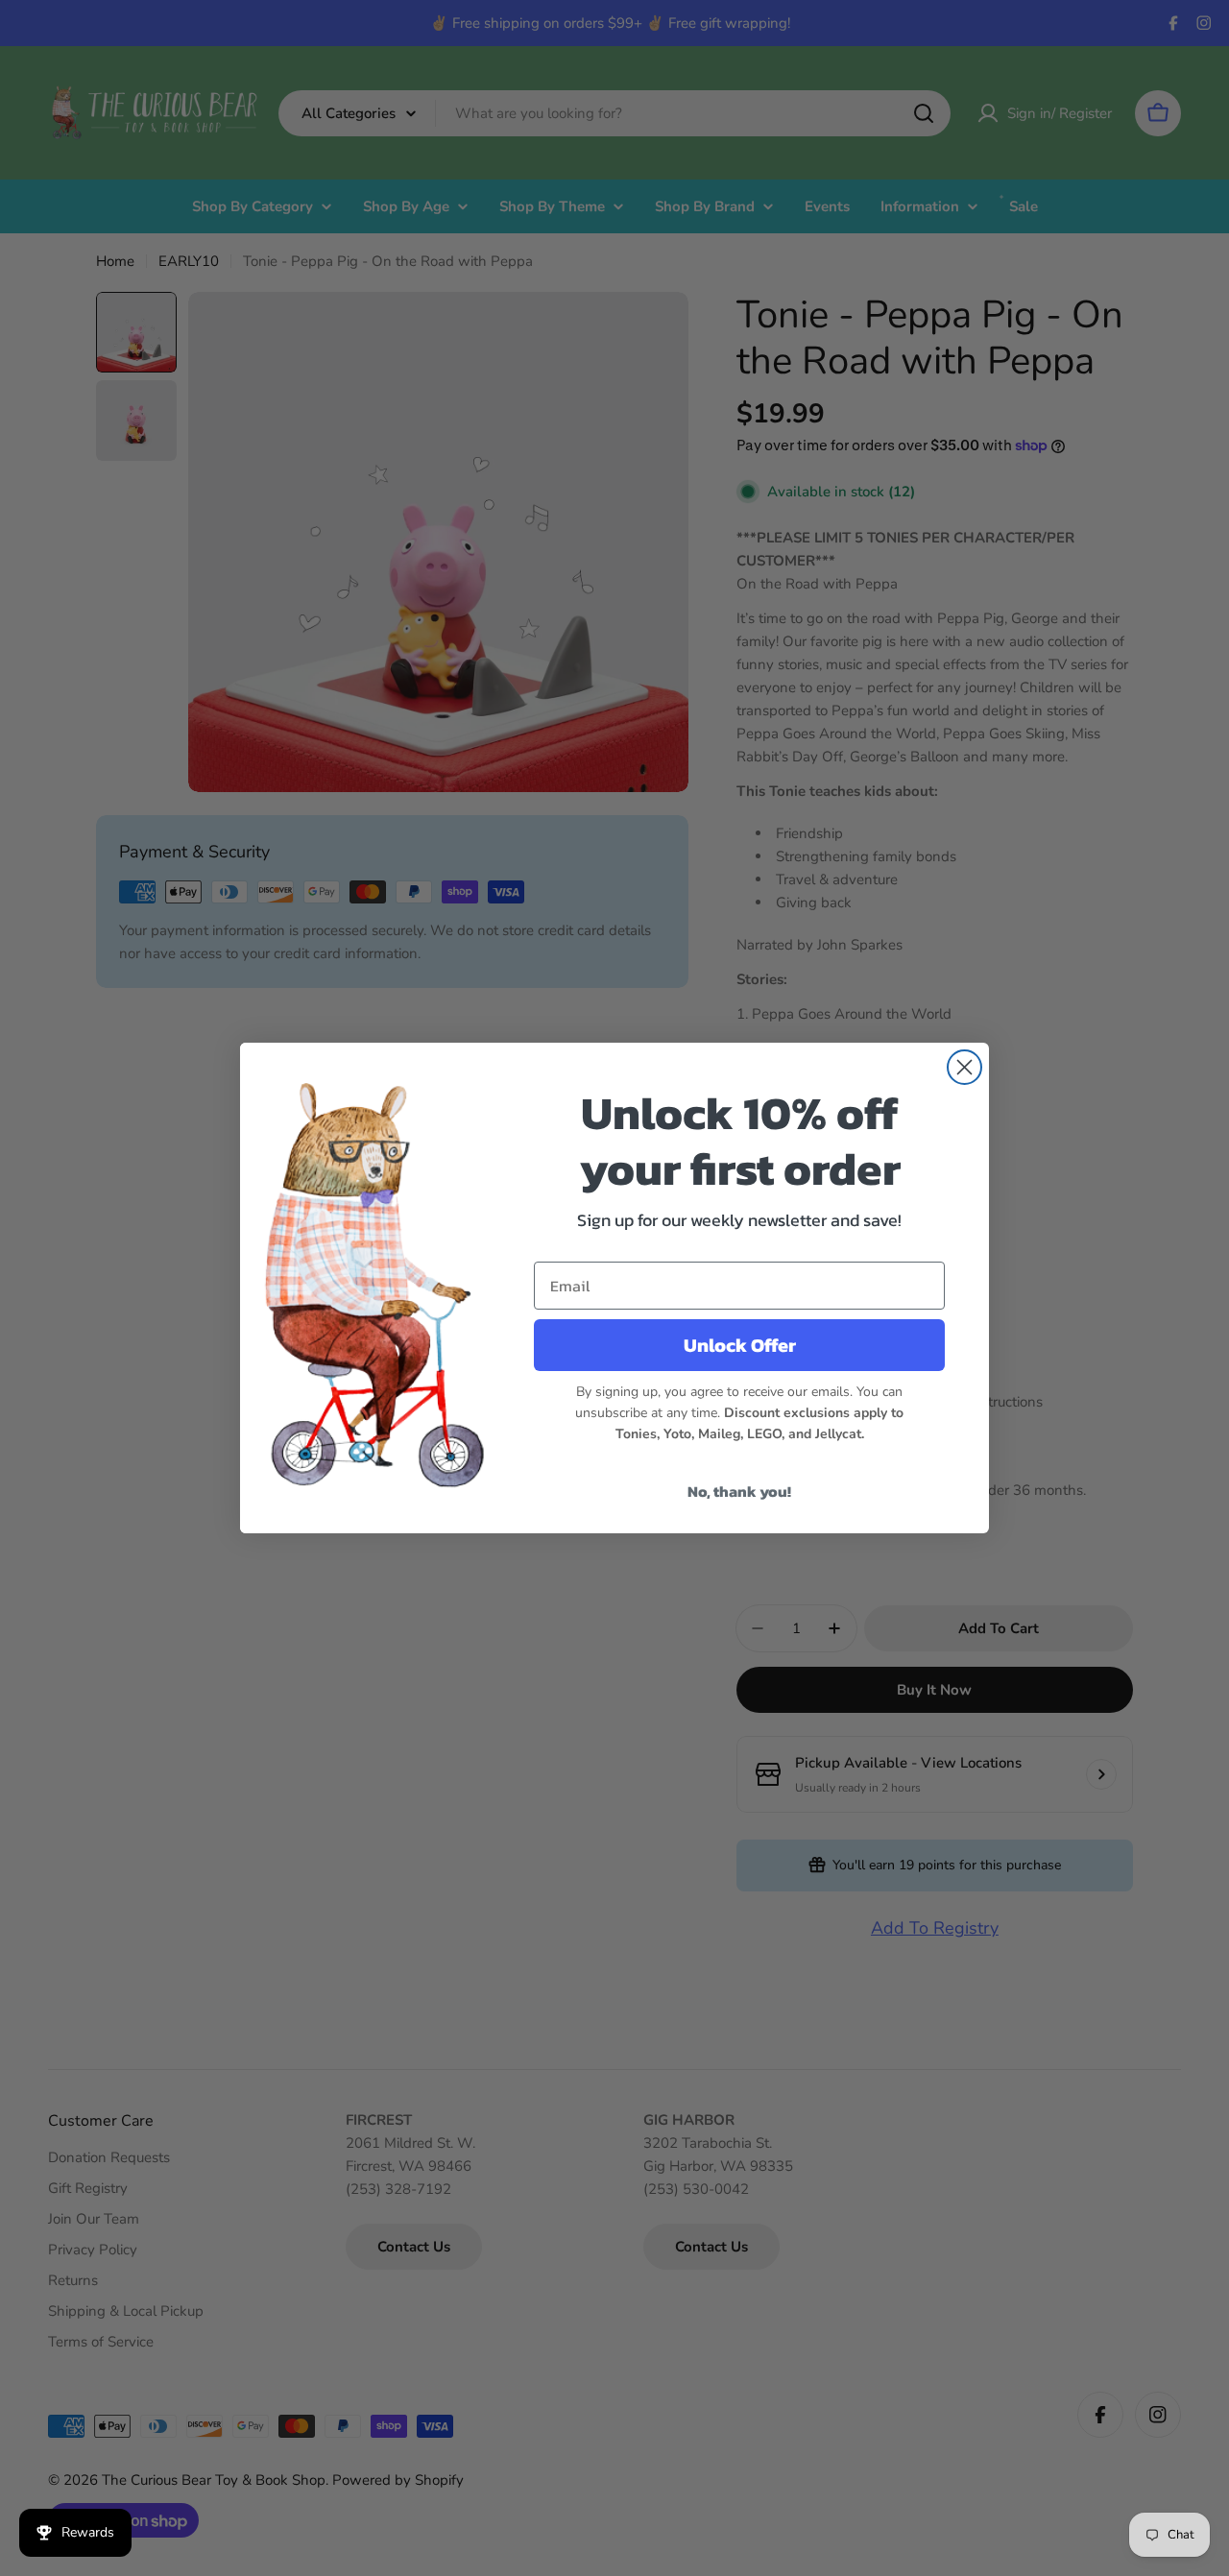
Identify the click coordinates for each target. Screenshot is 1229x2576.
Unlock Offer (740, 1345)
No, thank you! (739, 1491)
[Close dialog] (964, 1067)
